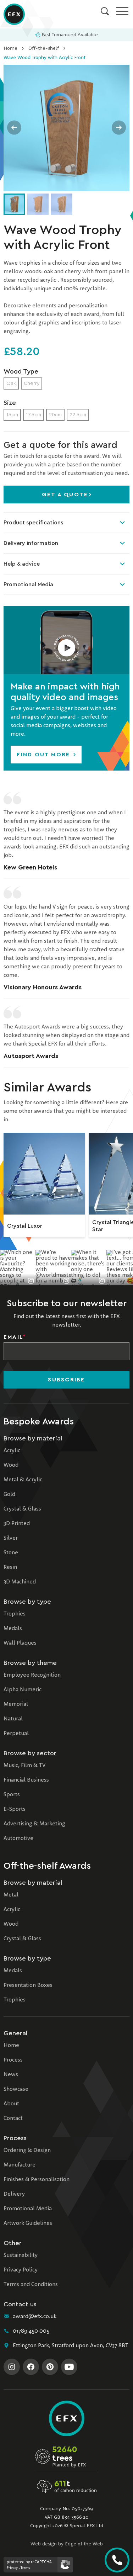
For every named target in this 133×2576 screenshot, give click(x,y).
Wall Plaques (20, 1643)
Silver (11, 1538)
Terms (25, 2568)
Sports (12, 1795)
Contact (13, 2119)
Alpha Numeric (23, 1690)
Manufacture (20, 2165)
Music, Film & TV (24, 1766)
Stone (11, 1553)
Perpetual (16, 1734)
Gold (9, 1495)
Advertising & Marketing (34, 1824)
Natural (13, 1719)
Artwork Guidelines (28, 2223)
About (11, 2104)
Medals (13, 1629)
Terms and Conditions (31, 2285)
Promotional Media (28, 585)
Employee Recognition (32, 1675)
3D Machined (20, 1582)
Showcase (16, 2089)
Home (10, 48)
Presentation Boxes (28, 1985)
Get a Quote (65, 494)
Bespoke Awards (39, 1422)
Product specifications (33, 523)
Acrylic (12, 1451)
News (11, 2075)
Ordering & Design (27, 2151)
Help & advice (22, 564)
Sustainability (21, 2255)
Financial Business (26, 1780)
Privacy (12, 2568)
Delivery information (31, 543)
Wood (11, 1465)
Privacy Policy (21, 2270)
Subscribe (66, 1380)
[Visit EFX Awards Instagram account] (12, 2367)
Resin (10, 1567)
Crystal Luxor (25, 1226)
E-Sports (15, 1809)
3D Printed (17, 1524)
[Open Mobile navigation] (122, 11)
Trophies (15, 1614)
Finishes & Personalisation (37, 2180)
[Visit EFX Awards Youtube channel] (69, 2367)
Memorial (16, 1704)
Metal (11, 1895)
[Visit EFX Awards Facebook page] (31, 2367)
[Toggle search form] (105, 11)
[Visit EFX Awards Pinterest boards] (50, 2367)
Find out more (44, 755)
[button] (66, 640)
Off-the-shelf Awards (47, 1866)
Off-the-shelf (44, 48)
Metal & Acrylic (23, 1480)
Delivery (14, 2194)
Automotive (18, 1839)
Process (13, 2060)
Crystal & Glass (22, 1509)
